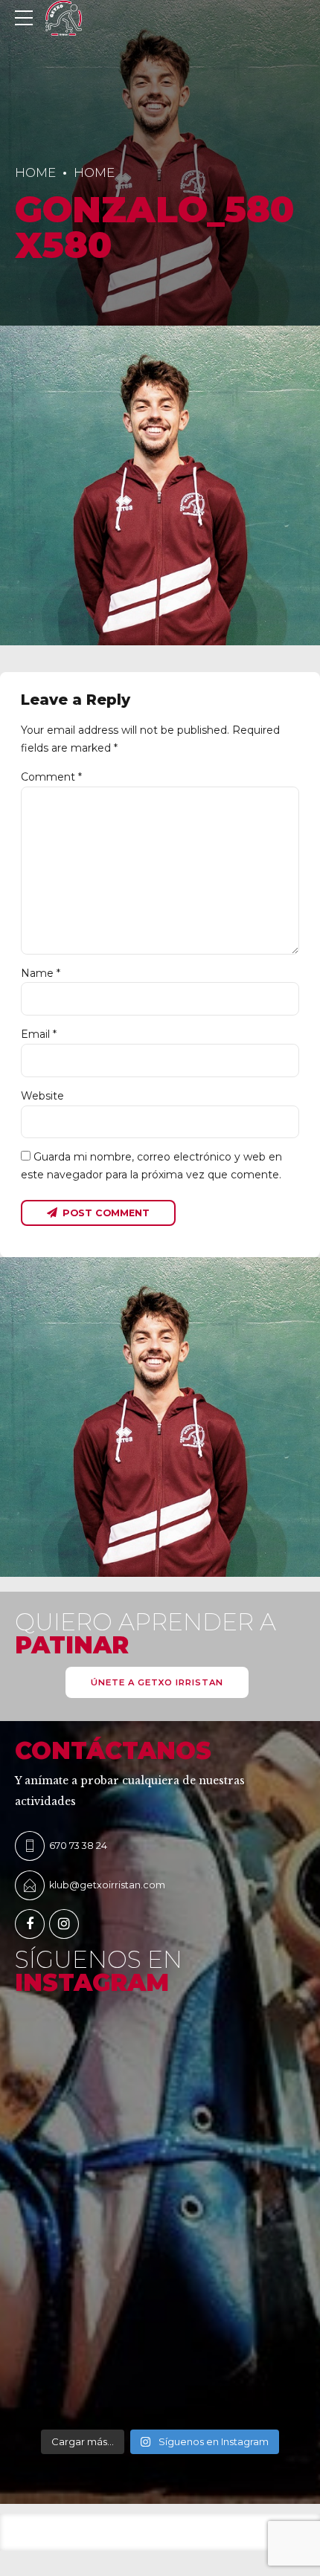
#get (27, 2337)
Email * (39, 1034)
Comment (51, 777)
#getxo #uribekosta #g (71, 2145)
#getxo (33, 2241)
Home (35, 172)
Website (42, 1096)
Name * (41, 973)
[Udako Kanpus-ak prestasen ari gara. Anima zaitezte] (160, 2076)
